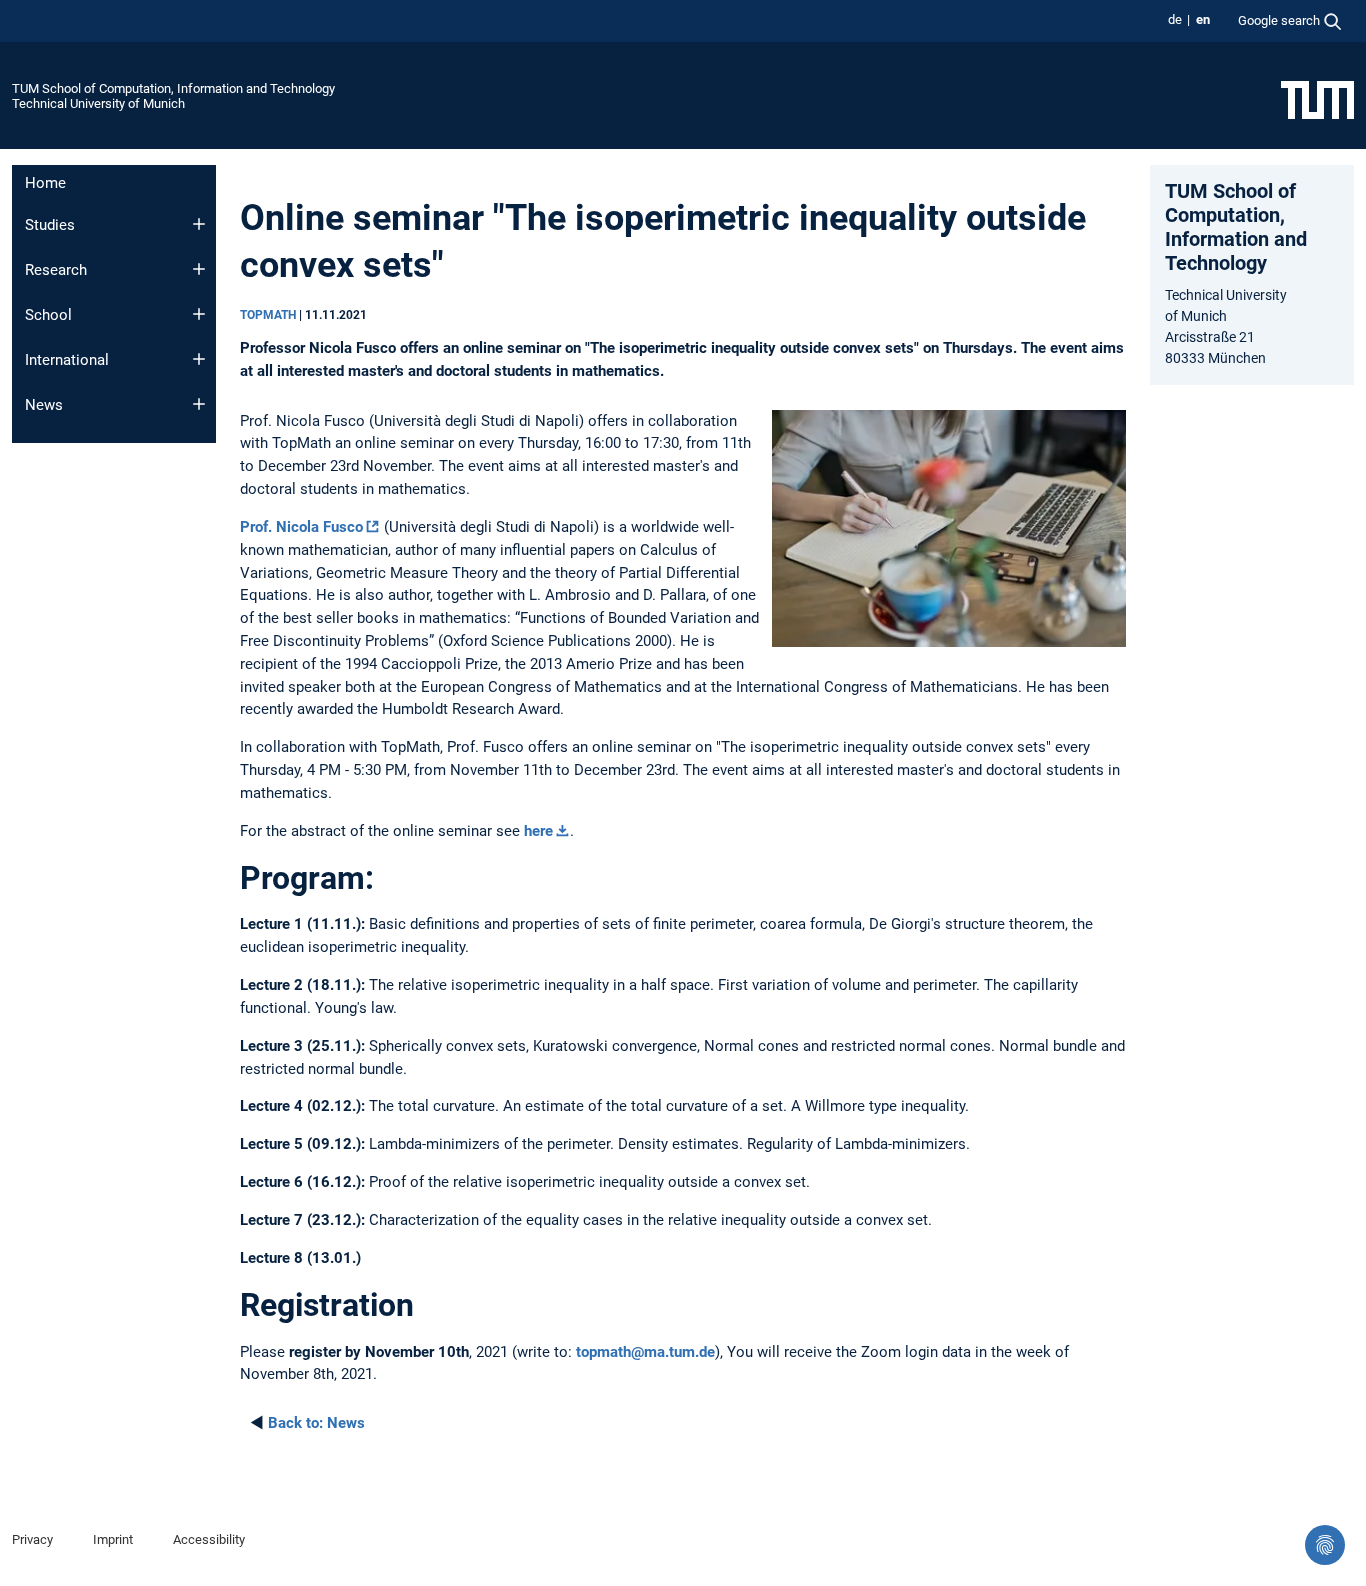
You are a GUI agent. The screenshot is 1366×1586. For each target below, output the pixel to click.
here (538, 831)
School (48, 315)
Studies (50, 225)
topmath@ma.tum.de (645, 1352)
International (67, 360)
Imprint (113, 1539)
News (44, 405)
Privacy (32, 1539)
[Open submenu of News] (199, 404)
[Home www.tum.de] (1317, 99)
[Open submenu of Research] (199, 269)
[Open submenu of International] (199, 359)
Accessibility (209, 1539)
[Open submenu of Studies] (199, 224)
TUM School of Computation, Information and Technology (173, 88)
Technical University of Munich (98, 103)
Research (56, 270)
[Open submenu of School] (199, 314)
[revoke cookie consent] (1325, 1545)
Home (45, 183)
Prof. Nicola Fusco (301, 527)
